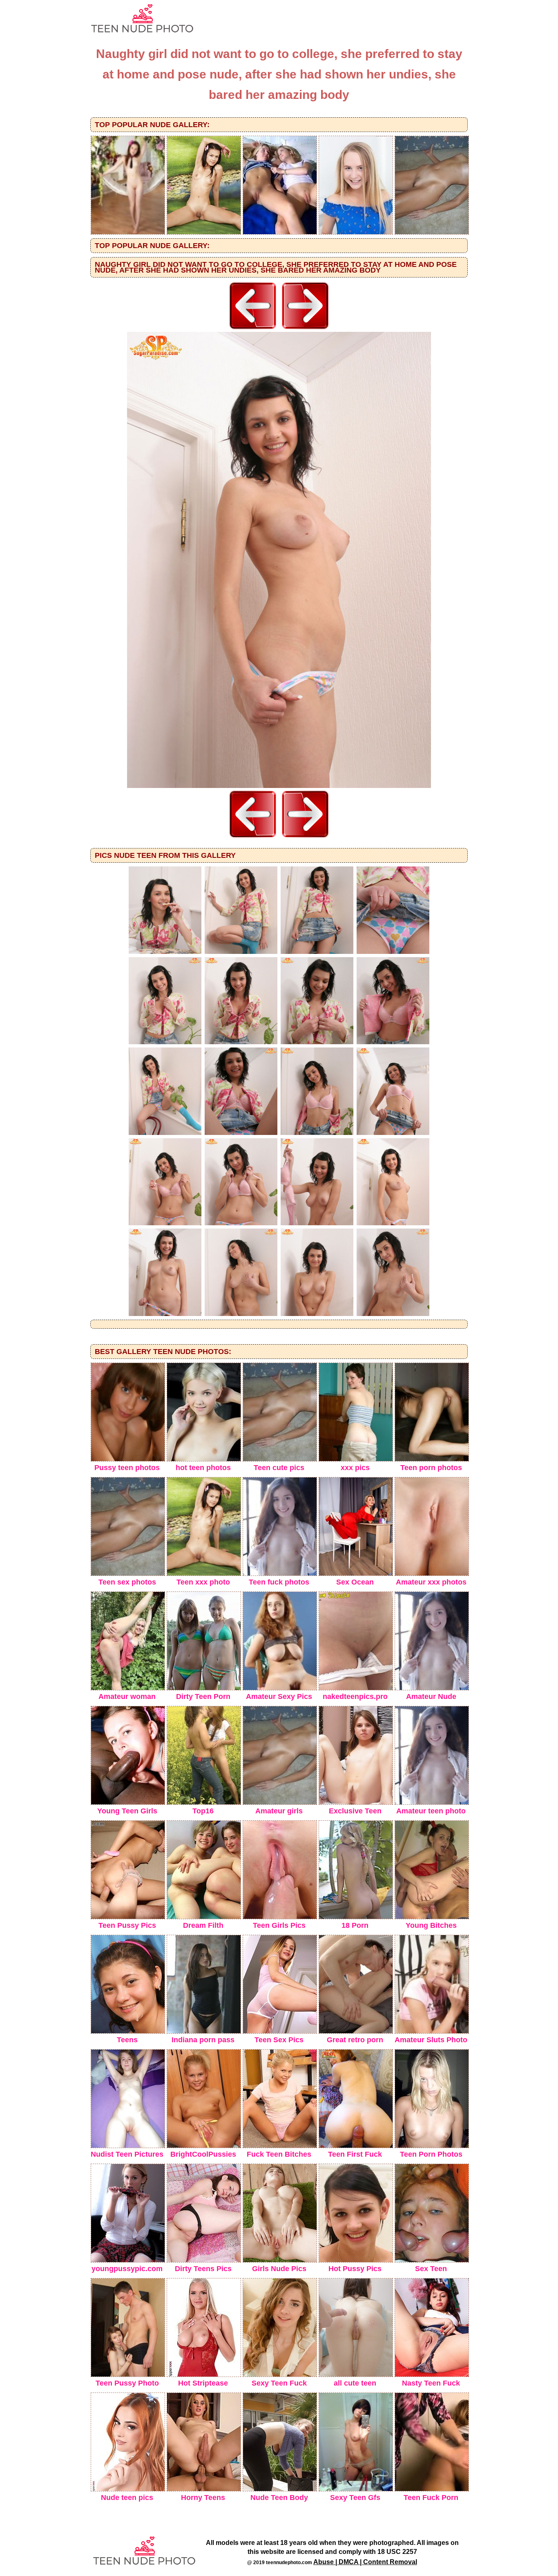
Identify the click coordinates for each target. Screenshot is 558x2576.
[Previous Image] (253, 330)
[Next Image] (305, 330)
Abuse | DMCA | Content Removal (365, 2562)
